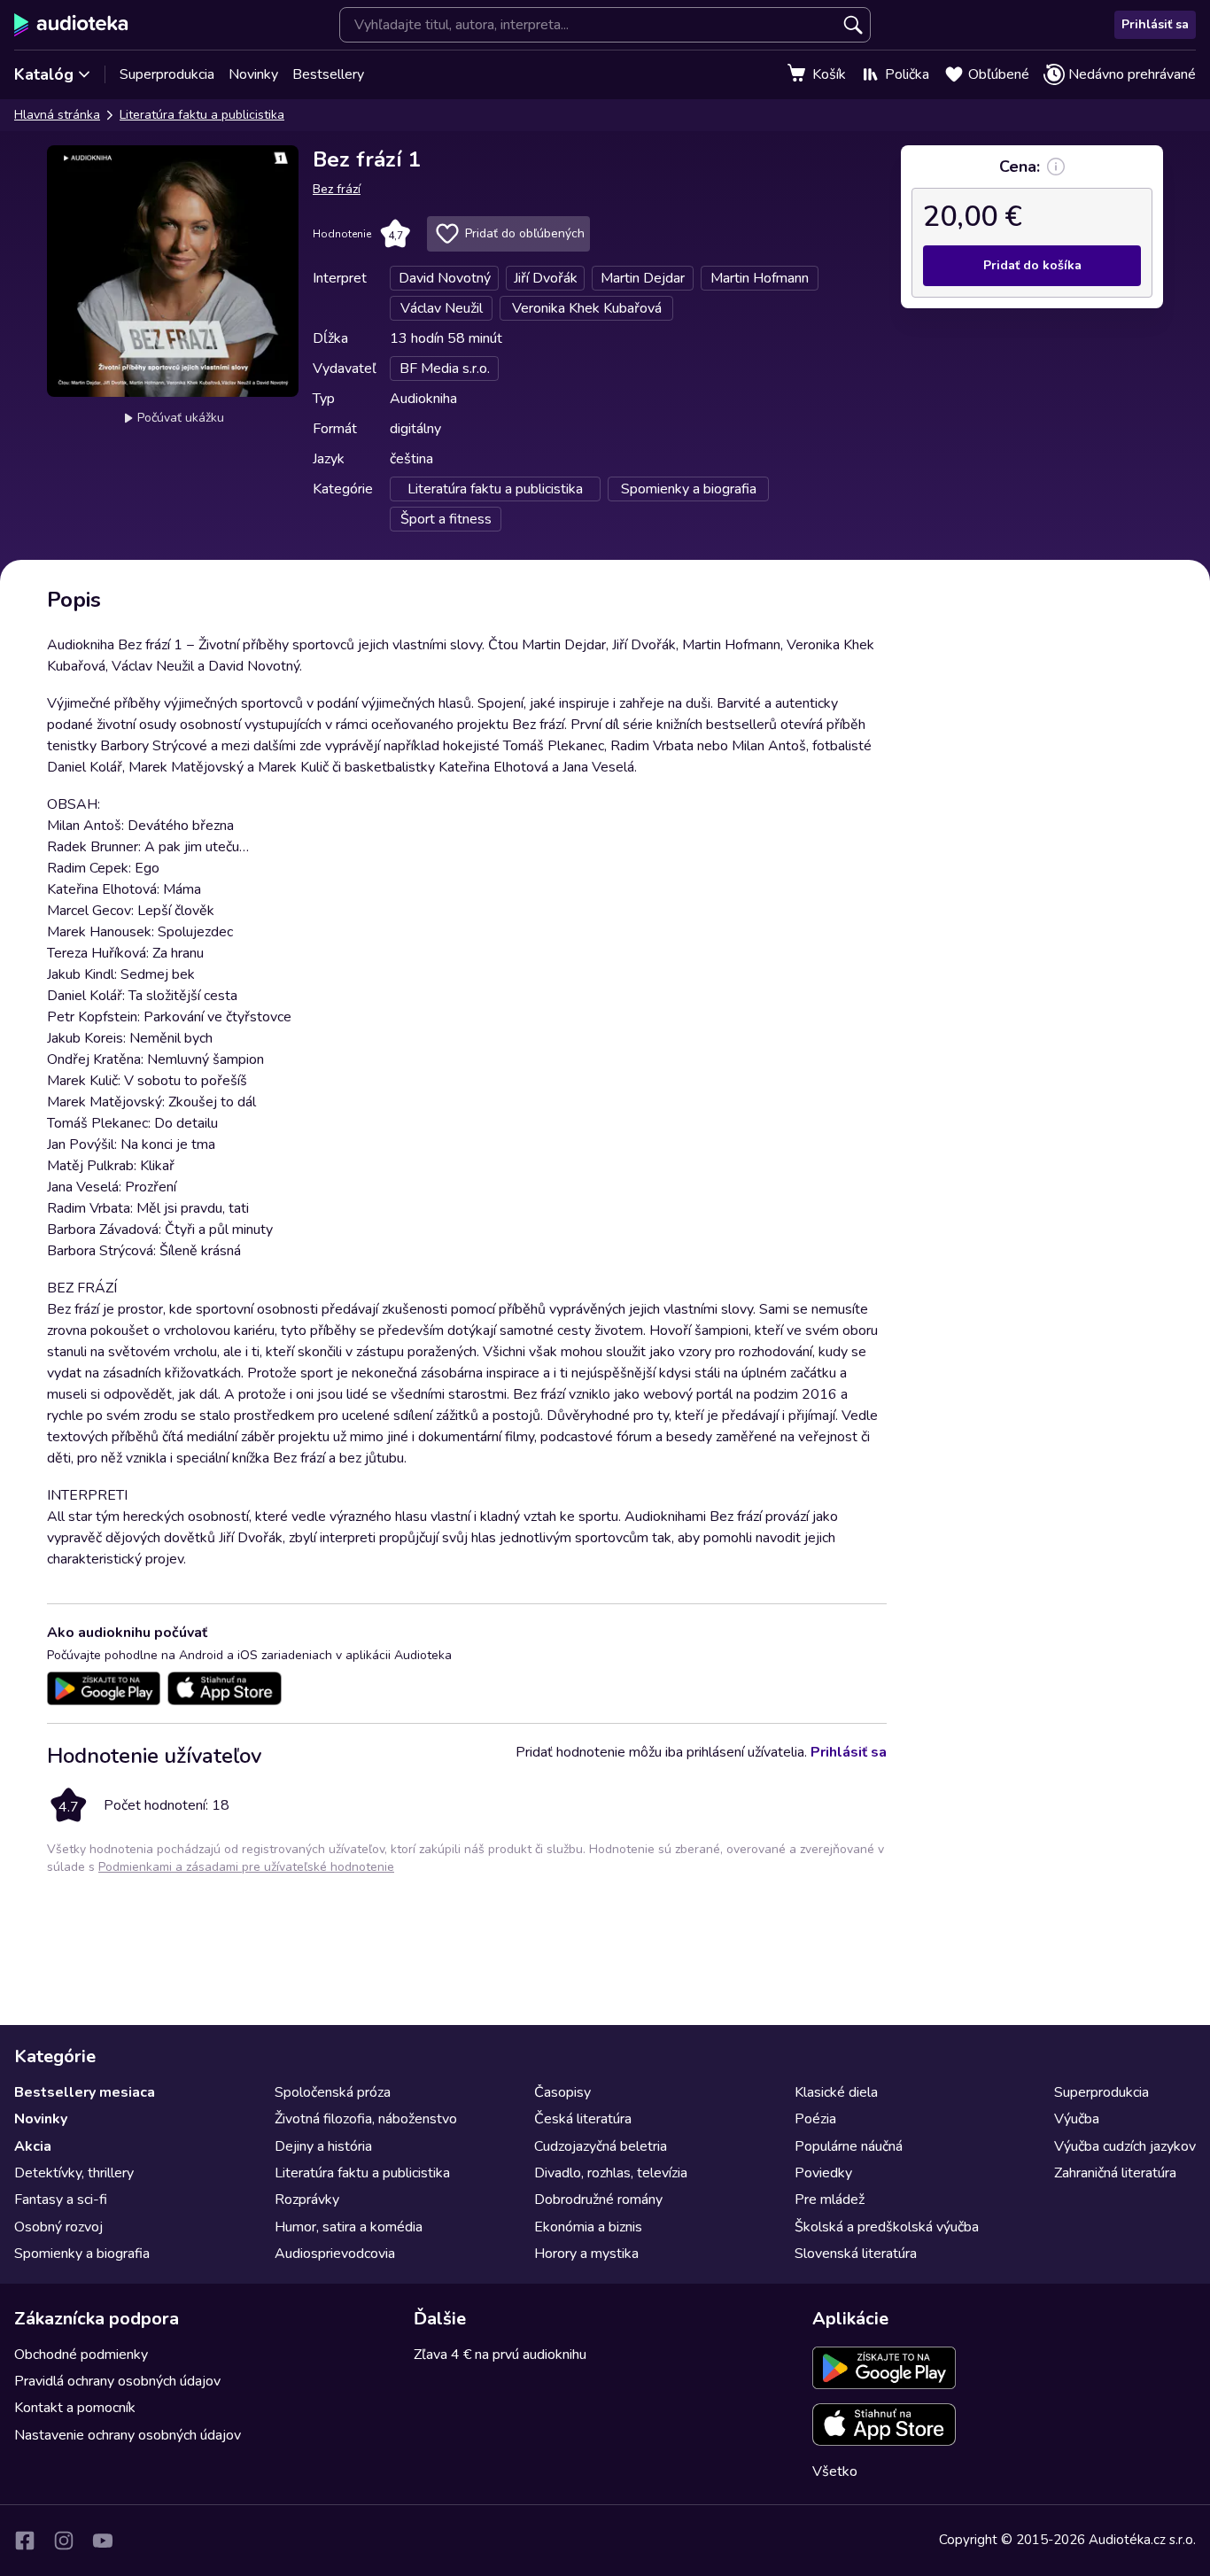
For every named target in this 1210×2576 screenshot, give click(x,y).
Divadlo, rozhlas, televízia (611, 2173)
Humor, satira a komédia (349, 2227)
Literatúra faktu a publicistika (202, 115)
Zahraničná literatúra (1115, 2173)
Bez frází (337, 189)
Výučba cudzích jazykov (1125, 2146)
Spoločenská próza (333, 2092)
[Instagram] (64, 2541)
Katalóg (44, 74)
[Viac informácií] (1056, 167)
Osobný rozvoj (58, 2227)
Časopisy (562, 2092)
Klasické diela (836, 2092)
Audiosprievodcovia (335, 2254)
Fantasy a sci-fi (61, 2200)
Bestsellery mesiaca (85, 2092)
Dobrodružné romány (598, 2200)
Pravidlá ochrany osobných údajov (117, 2381)
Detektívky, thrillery (74, 2173)
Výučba (1077, 2119)
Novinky (253, 74)
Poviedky (823, 2173)
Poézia (815, 2119)
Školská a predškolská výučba (887, 2227)
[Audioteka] (71, 25)
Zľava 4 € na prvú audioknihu (500, 2355)
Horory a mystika (586, 2254)
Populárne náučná (849, 2146)
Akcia (33, 2146)
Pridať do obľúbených (525, 233)
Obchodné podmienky (81, 2355)
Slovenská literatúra (856, 2254)
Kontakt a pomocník (75, 2408)
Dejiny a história (323, 2146)
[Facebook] (25, 2541)
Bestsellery (328, 74)
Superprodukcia (167, 74)
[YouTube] (103, 2541)
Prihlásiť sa (1155, 24)
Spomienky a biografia (82, 2254)
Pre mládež (830, 2200)
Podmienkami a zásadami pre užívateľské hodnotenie (246, 1867)
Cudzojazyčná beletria (601, 2146)
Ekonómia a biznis (588, 2227)
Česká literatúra (583, 2119)
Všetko (835, 2471)
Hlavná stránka (57, 115)
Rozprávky (307, 2200)
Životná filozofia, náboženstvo (366, 2119)
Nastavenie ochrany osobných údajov (128, 2435)
